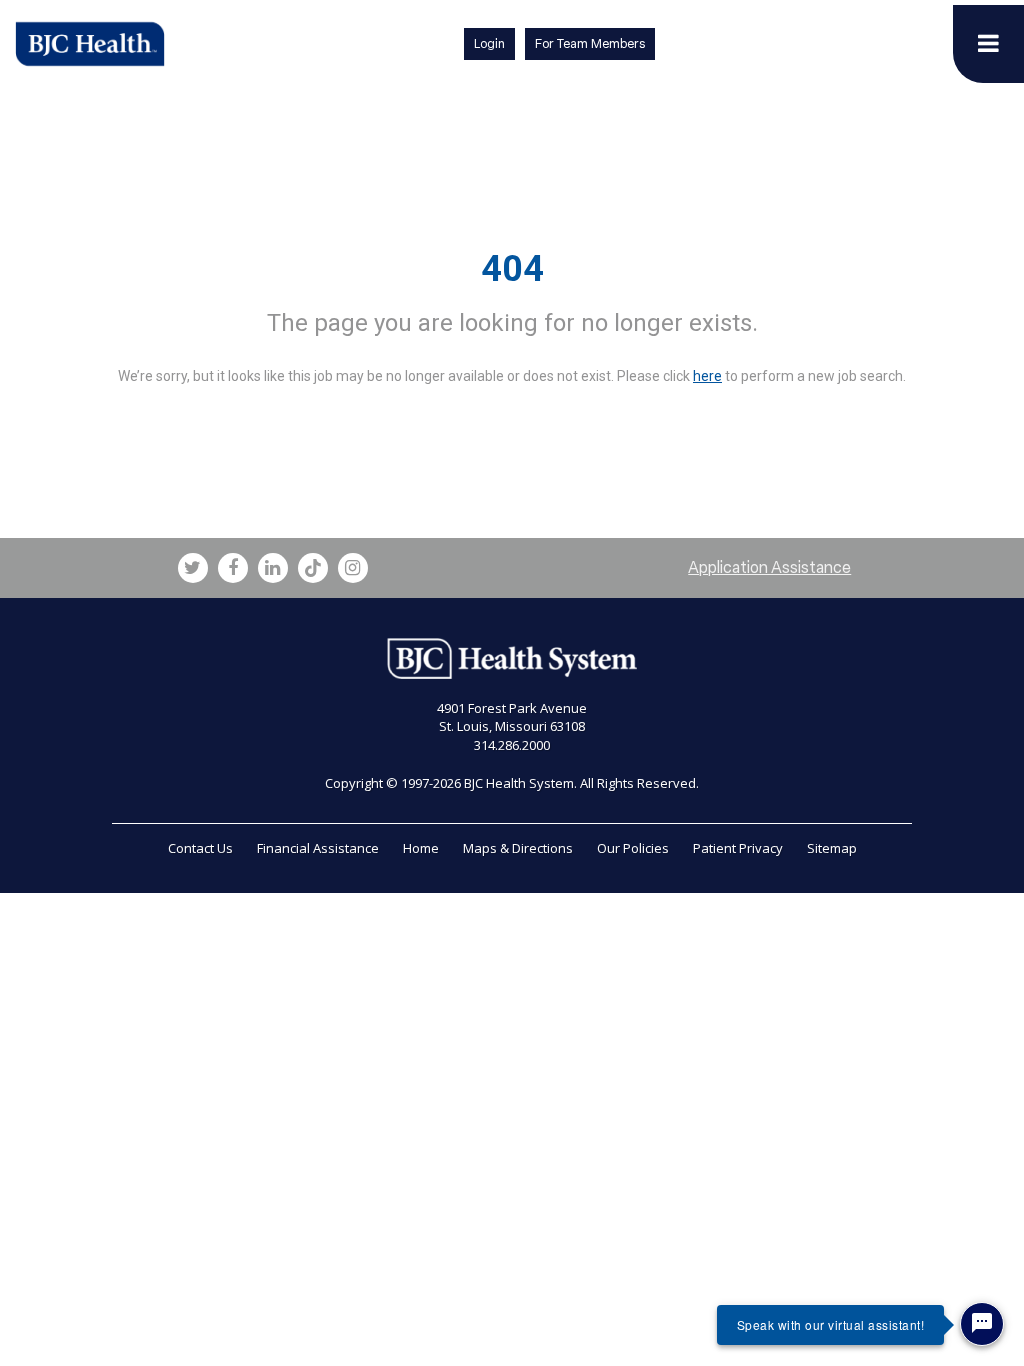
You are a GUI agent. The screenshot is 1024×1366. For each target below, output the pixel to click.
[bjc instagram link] (353, 568)
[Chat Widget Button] (982, 1324)
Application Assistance (769, 567)
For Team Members (590, 43)
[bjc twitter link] (193, 568)
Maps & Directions (518, 848)
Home (421, 848)
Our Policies (633, 848)
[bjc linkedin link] (273, 568)
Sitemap (832, 848)
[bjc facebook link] (233, 568)
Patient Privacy (738, 848)
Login (489, 43)
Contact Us (200, 848)
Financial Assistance (318, 848)
